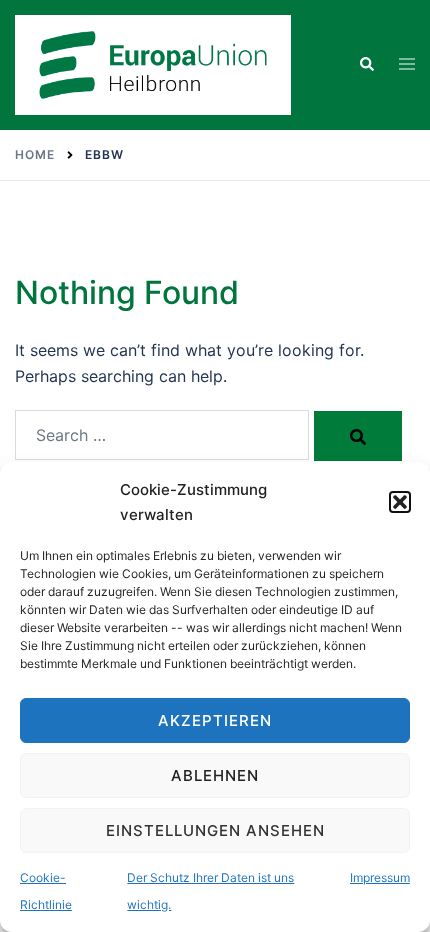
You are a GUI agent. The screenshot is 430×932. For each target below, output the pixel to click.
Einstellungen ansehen (215, 830)
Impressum (380, 877)
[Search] (358, 436)
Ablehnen (215, 775)
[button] (400, 502)
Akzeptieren (215, 720)
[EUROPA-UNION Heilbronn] (153, 63)
